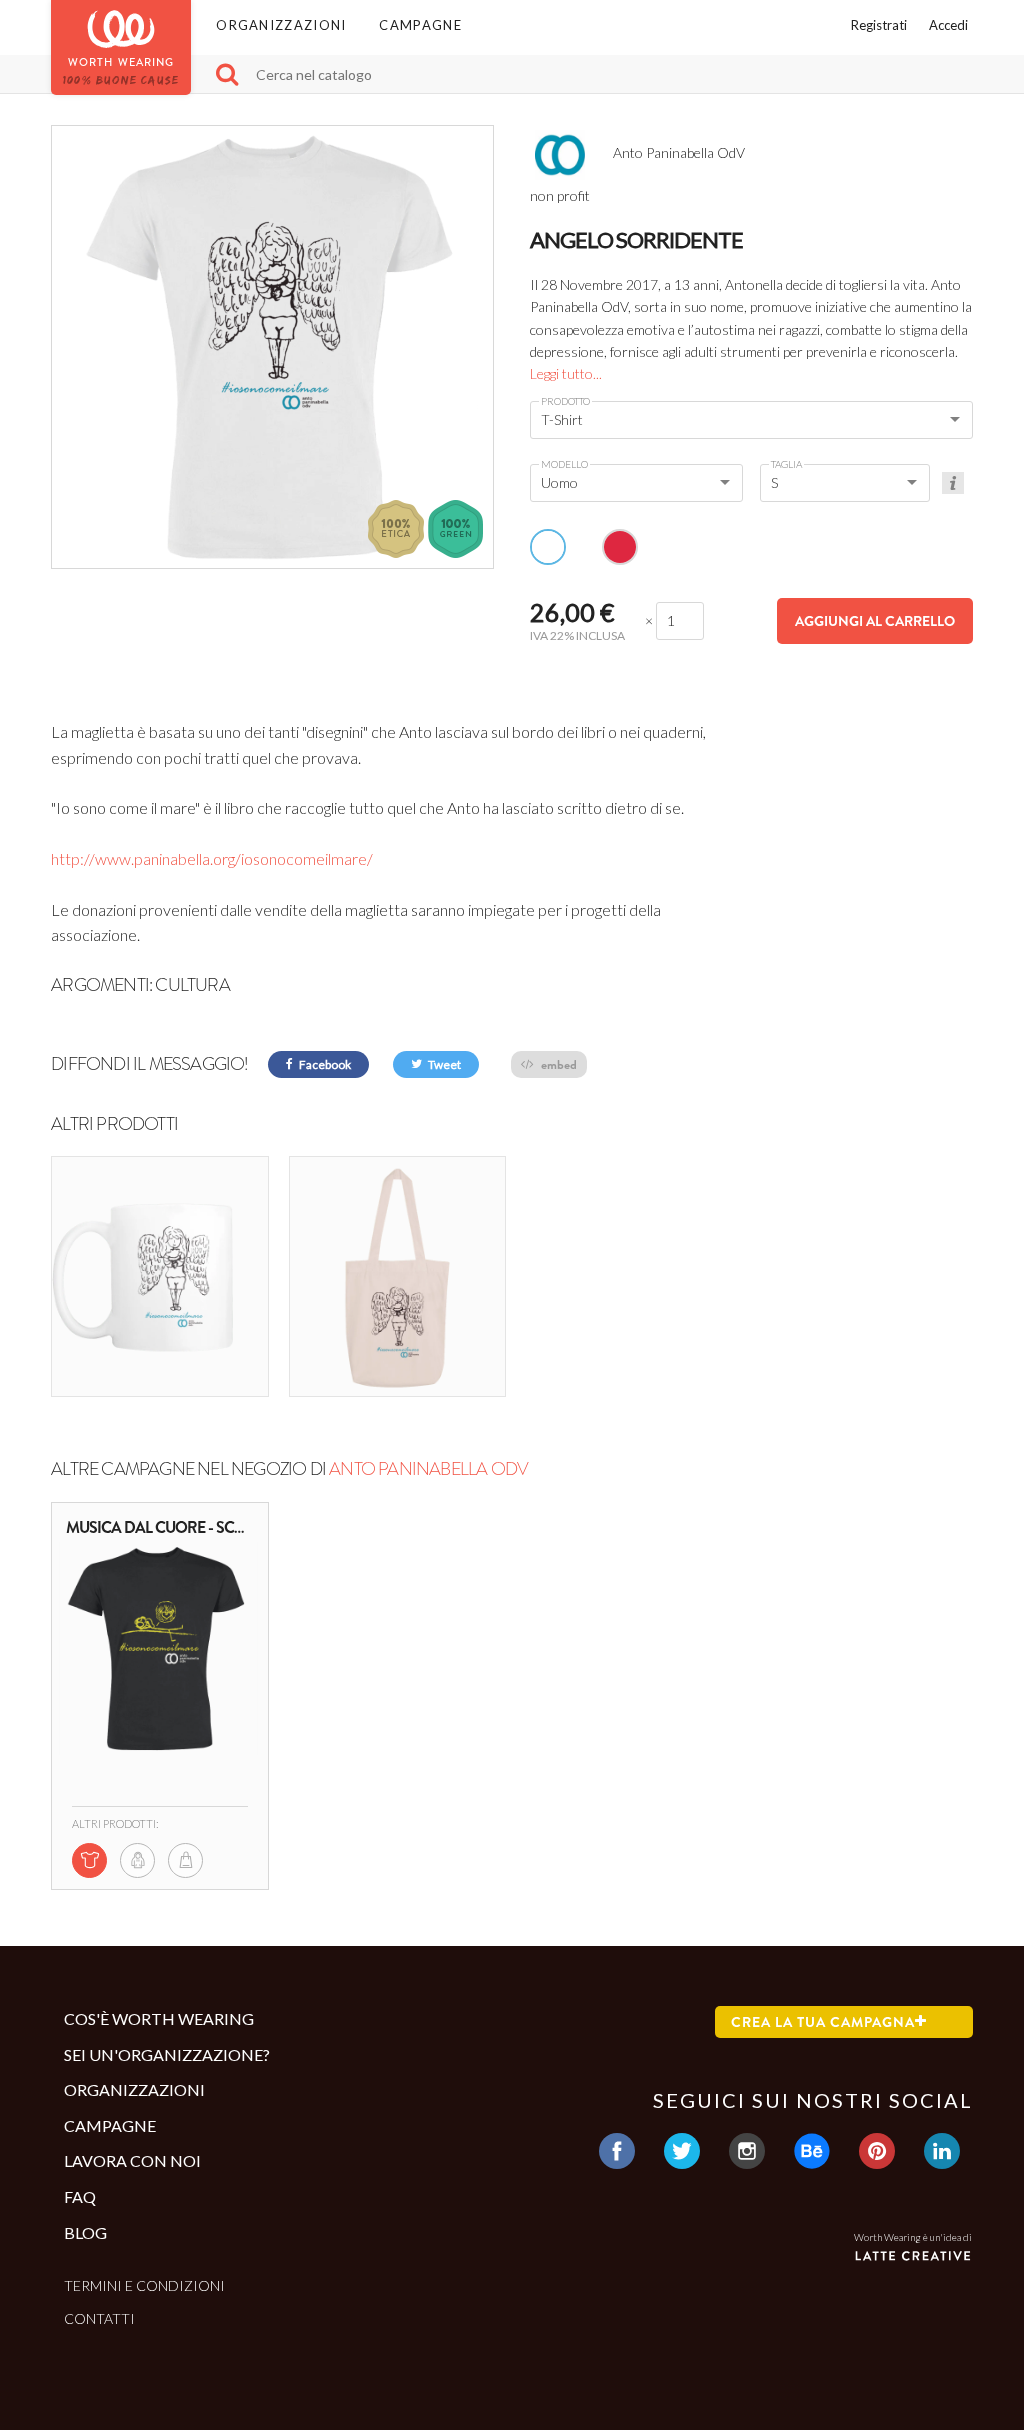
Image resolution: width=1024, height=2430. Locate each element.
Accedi (948, 25)
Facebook (324, 1064)
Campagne (420, 25)
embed (557, 1064)
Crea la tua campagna (823, 2022)
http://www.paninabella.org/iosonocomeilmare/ (212, 858)
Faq (80, 2196)
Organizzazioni (281, 25)
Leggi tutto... (566, 373)
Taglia (786, 464)
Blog (85, 2232)
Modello (564, 464)
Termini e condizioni (144, 2285)
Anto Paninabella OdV (428, 1469)
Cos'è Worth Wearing (159, 2018)
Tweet (443, 1064)
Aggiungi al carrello (875, 621)
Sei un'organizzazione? (167, 2054)
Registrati (879, 25)
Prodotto (565, 401)
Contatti (99, 2318)
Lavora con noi (132, 2160)
